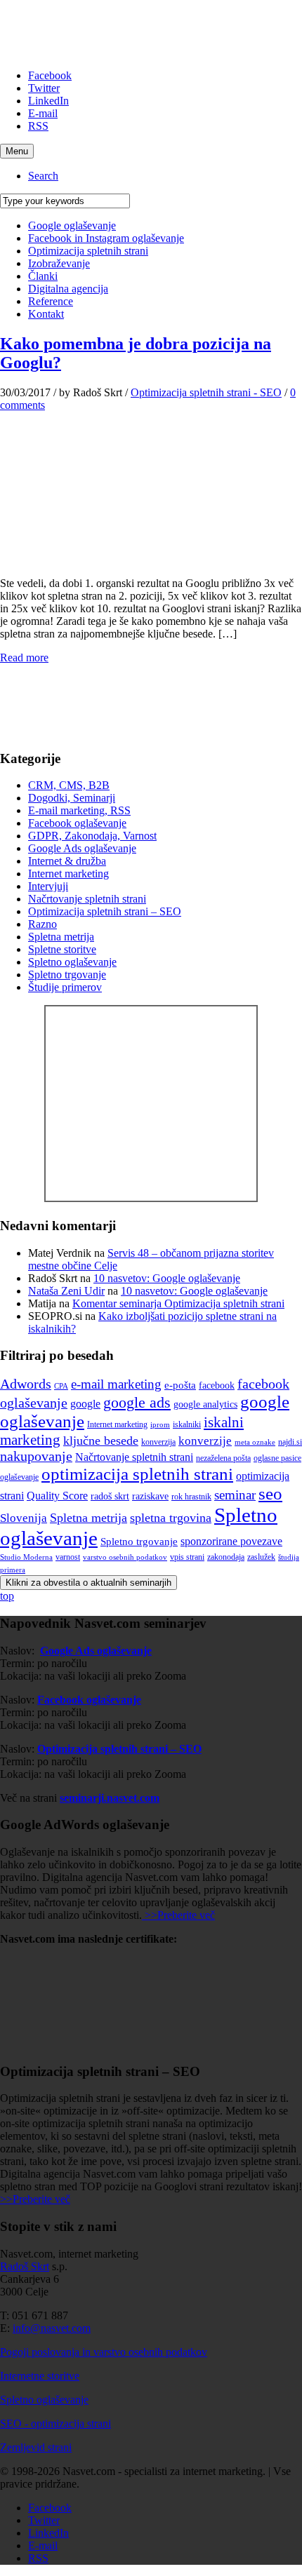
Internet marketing (68, 874)
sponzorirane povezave (231, 1541)
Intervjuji (48, 886)
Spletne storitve (62, 949)
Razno (42, 924)
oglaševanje (19, 1477)
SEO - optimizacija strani (55, 2423)
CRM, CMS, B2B (69, 785)
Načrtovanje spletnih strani (87, 899)
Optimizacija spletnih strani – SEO (105, 911)
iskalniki (187, 1424)
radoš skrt (110, 1496)
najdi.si (290, 1442)
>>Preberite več (178, 1915)
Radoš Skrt (25, 2266)
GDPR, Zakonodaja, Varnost (92, 836)
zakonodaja (226, 1557)
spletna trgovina (171, 1518)
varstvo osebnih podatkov (125, 1557)
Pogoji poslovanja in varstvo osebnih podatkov (104, 2352)
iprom (160, 1425)
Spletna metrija (61, 937)
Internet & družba (67, 861)
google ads (137, 1403)
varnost (68, 1557)
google (85, 1404)
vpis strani (187, 1557)
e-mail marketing (116, 1384)
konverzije (205, 1441)
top (7, 1596)
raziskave (150, 1496)
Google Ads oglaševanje (82, 848)
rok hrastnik (191, 1497)
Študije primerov (65, 987)
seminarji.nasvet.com (110, 1798)
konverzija (158, 1442)
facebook (217, 1385)
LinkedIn (48, 101)
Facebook (50, 75)
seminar (235, 1495)
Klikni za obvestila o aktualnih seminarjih (88, 1583)
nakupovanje (36, 1456)
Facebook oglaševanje (77, 823)
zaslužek (261, 1557)
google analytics (205, 1404)
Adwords (26, 1384)
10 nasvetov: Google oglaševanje (167, 1278)
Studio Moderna (26, 1557)
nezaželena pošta (223, 1458)
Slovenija (24, 1518)
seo (270, 1493)
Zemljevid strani (36, 2447)
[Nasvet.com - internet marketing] (151, 1198)
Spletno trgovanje (67, 975)
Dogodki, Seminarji (72, 798)
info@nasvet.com (52, 2328)
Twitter (44, 88)
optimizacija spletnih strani (137, 1474)
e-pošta (180, 1385)
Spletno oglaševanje (72, 962)
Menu (17, 151)
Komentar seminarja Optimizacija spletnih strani (178, 1303)
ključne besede (101, 1441)
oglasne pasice (277, 1458)
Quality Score (57, 1496)
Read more (24, 658)
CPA (61, 1386)
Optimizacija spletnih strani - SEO (206, 392)
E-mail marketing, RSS (79, 810)
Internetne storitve (40, 2376)
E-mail (43, 113)
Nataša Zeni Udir (66, 1291)
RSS (38, 126)
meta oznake (255, 1442)
